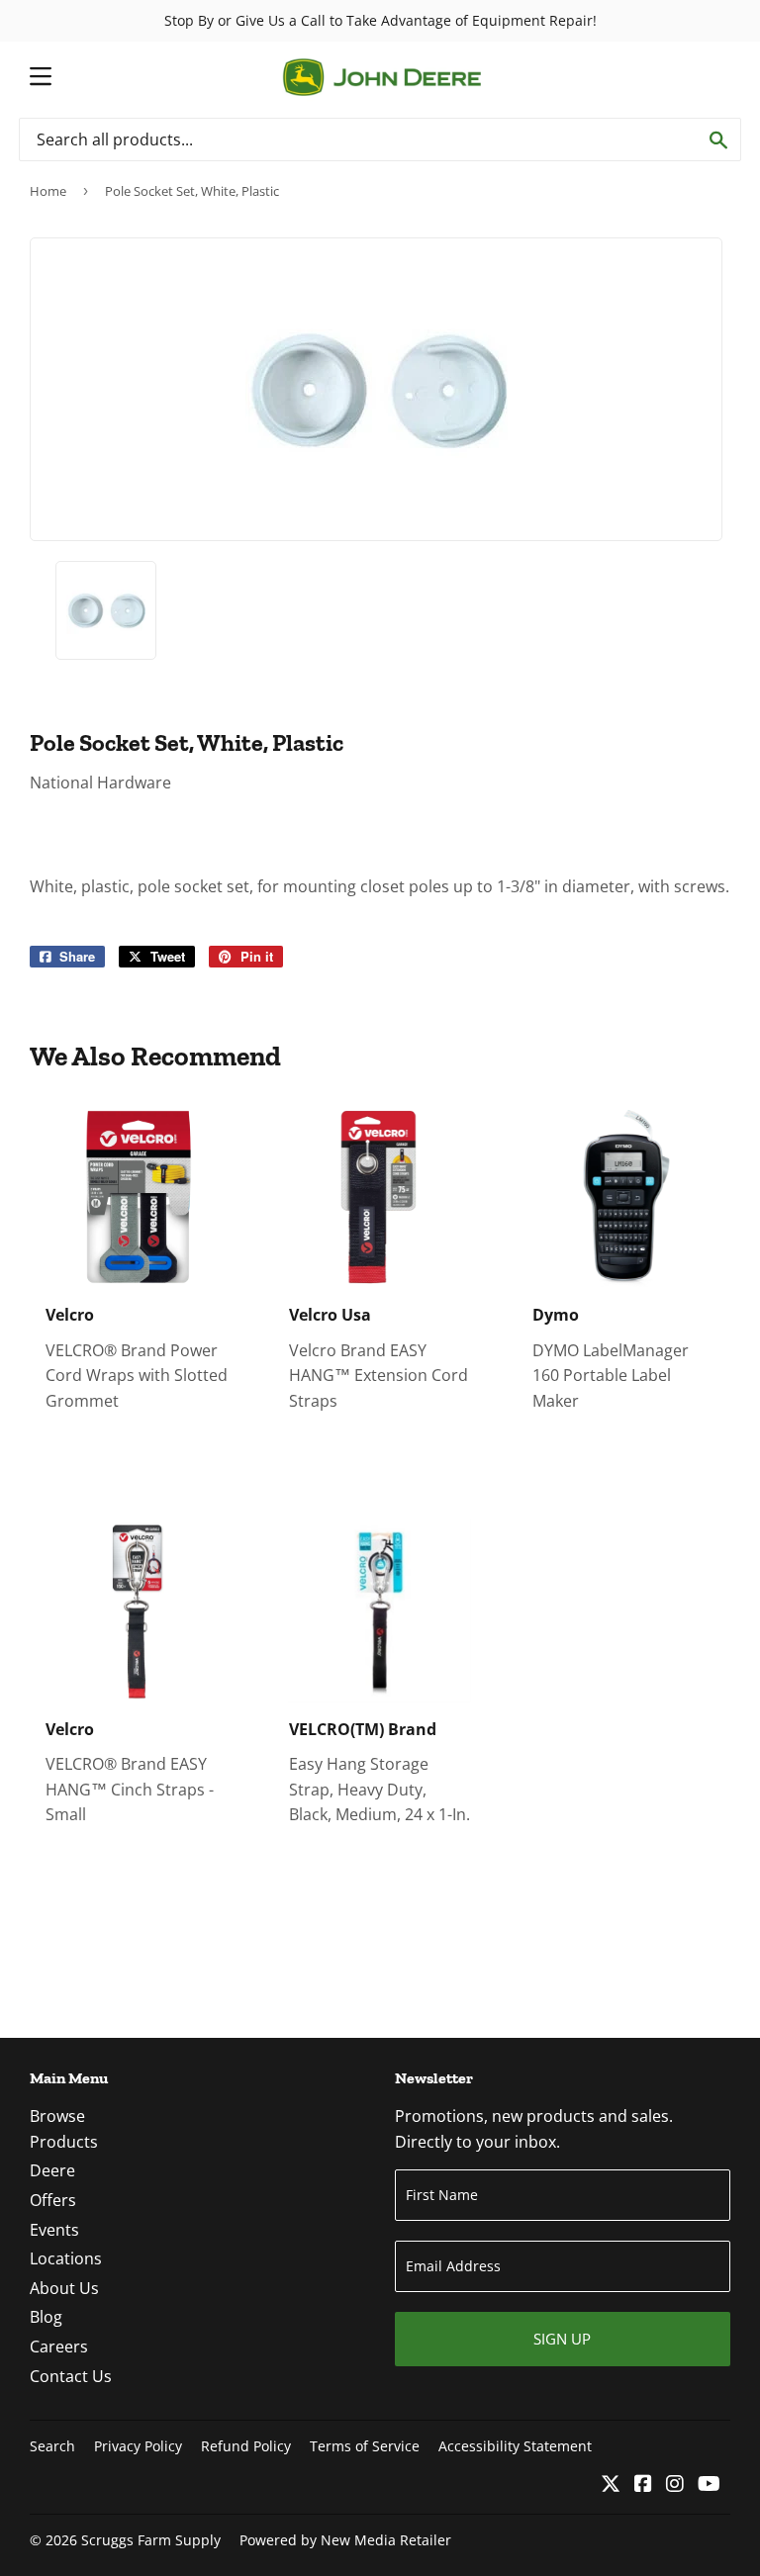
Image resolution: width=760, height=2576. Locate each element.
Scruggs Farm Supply (151, 2540)
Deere (52, 2170)
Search (52, 2446)
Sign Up (562, 2339)
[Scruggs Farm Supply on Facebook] (643, 2485)
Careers (59, 2346)
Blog (46, 2317)
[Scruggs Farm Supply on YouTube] (709, 2485)
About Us (64, 2288)
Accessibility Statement (515, 2446)
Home (48, 191)
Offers (53, 2200)
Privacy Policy (138, 2446)
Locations (66, 2258)
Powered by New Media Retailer (345, 2540)
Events (54, 2230)
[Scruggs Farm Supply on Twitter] (611, 2485)
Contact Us (71, 2376)
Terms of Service (365, 2446)
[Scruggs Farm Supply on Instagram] (675, 2485)
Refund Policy (246, 2446)
